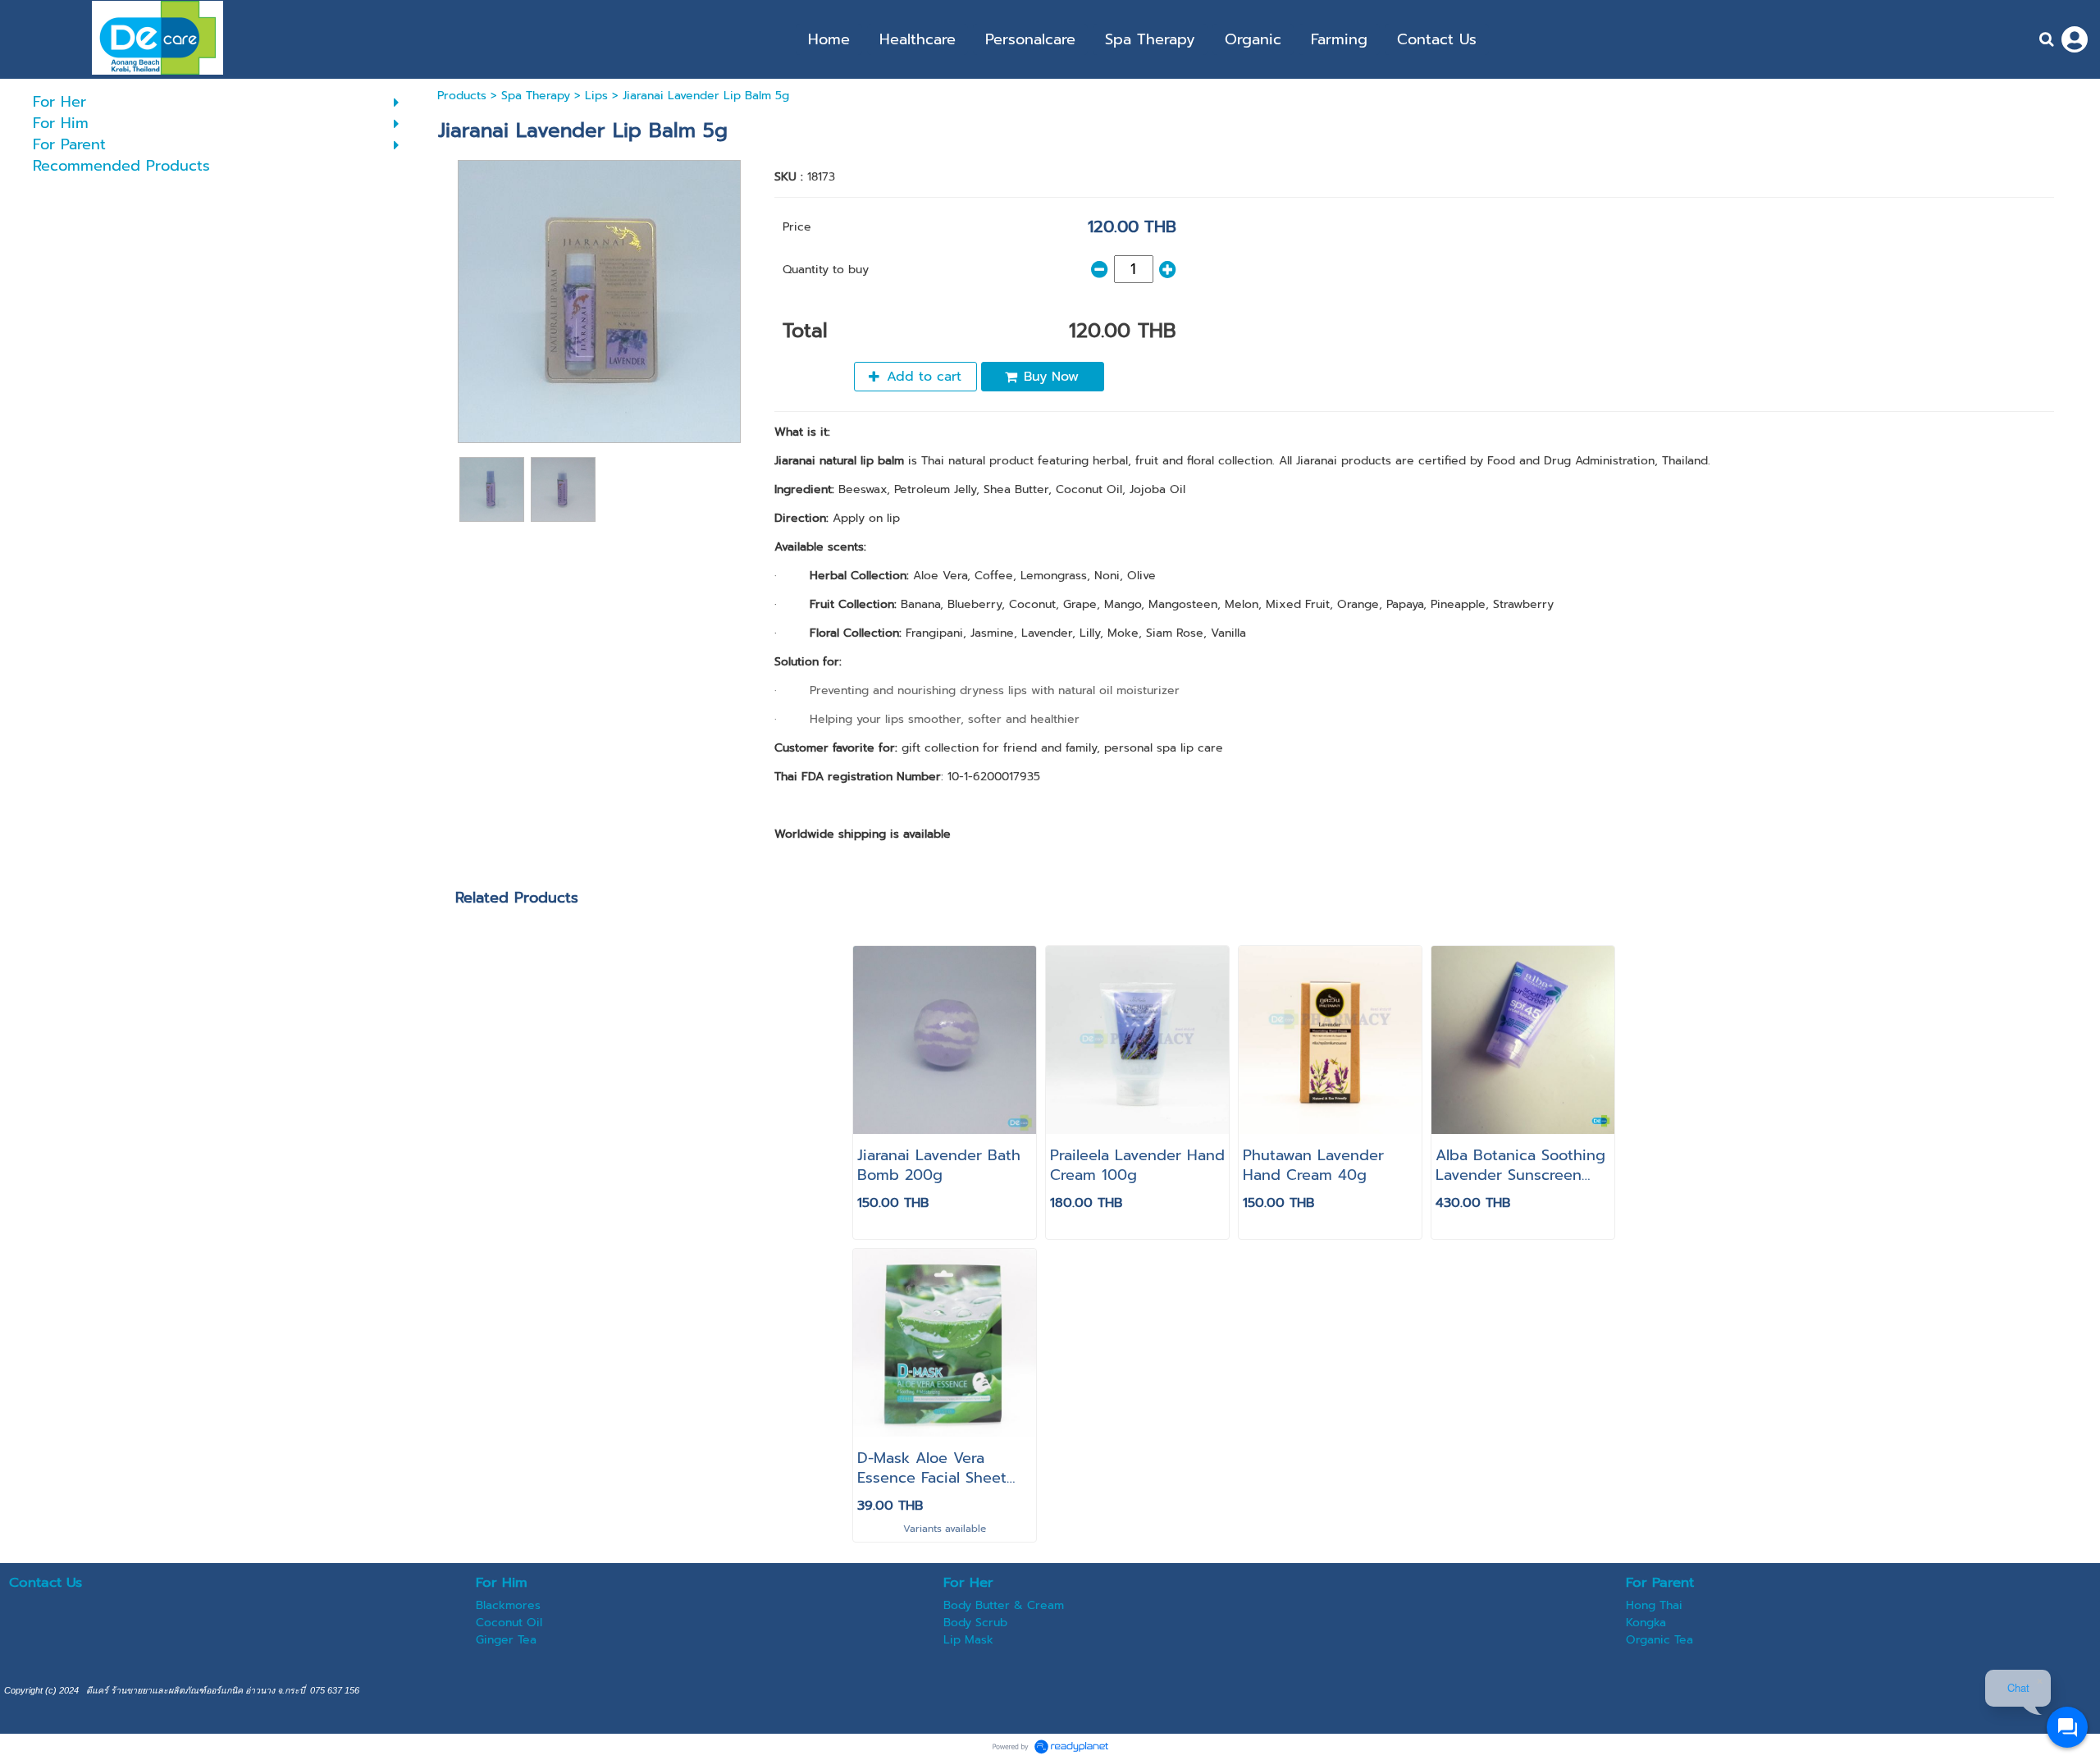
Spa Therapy (536, 96)
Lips (596, 96)
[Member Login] (2075, 39)
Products (462, 96)
